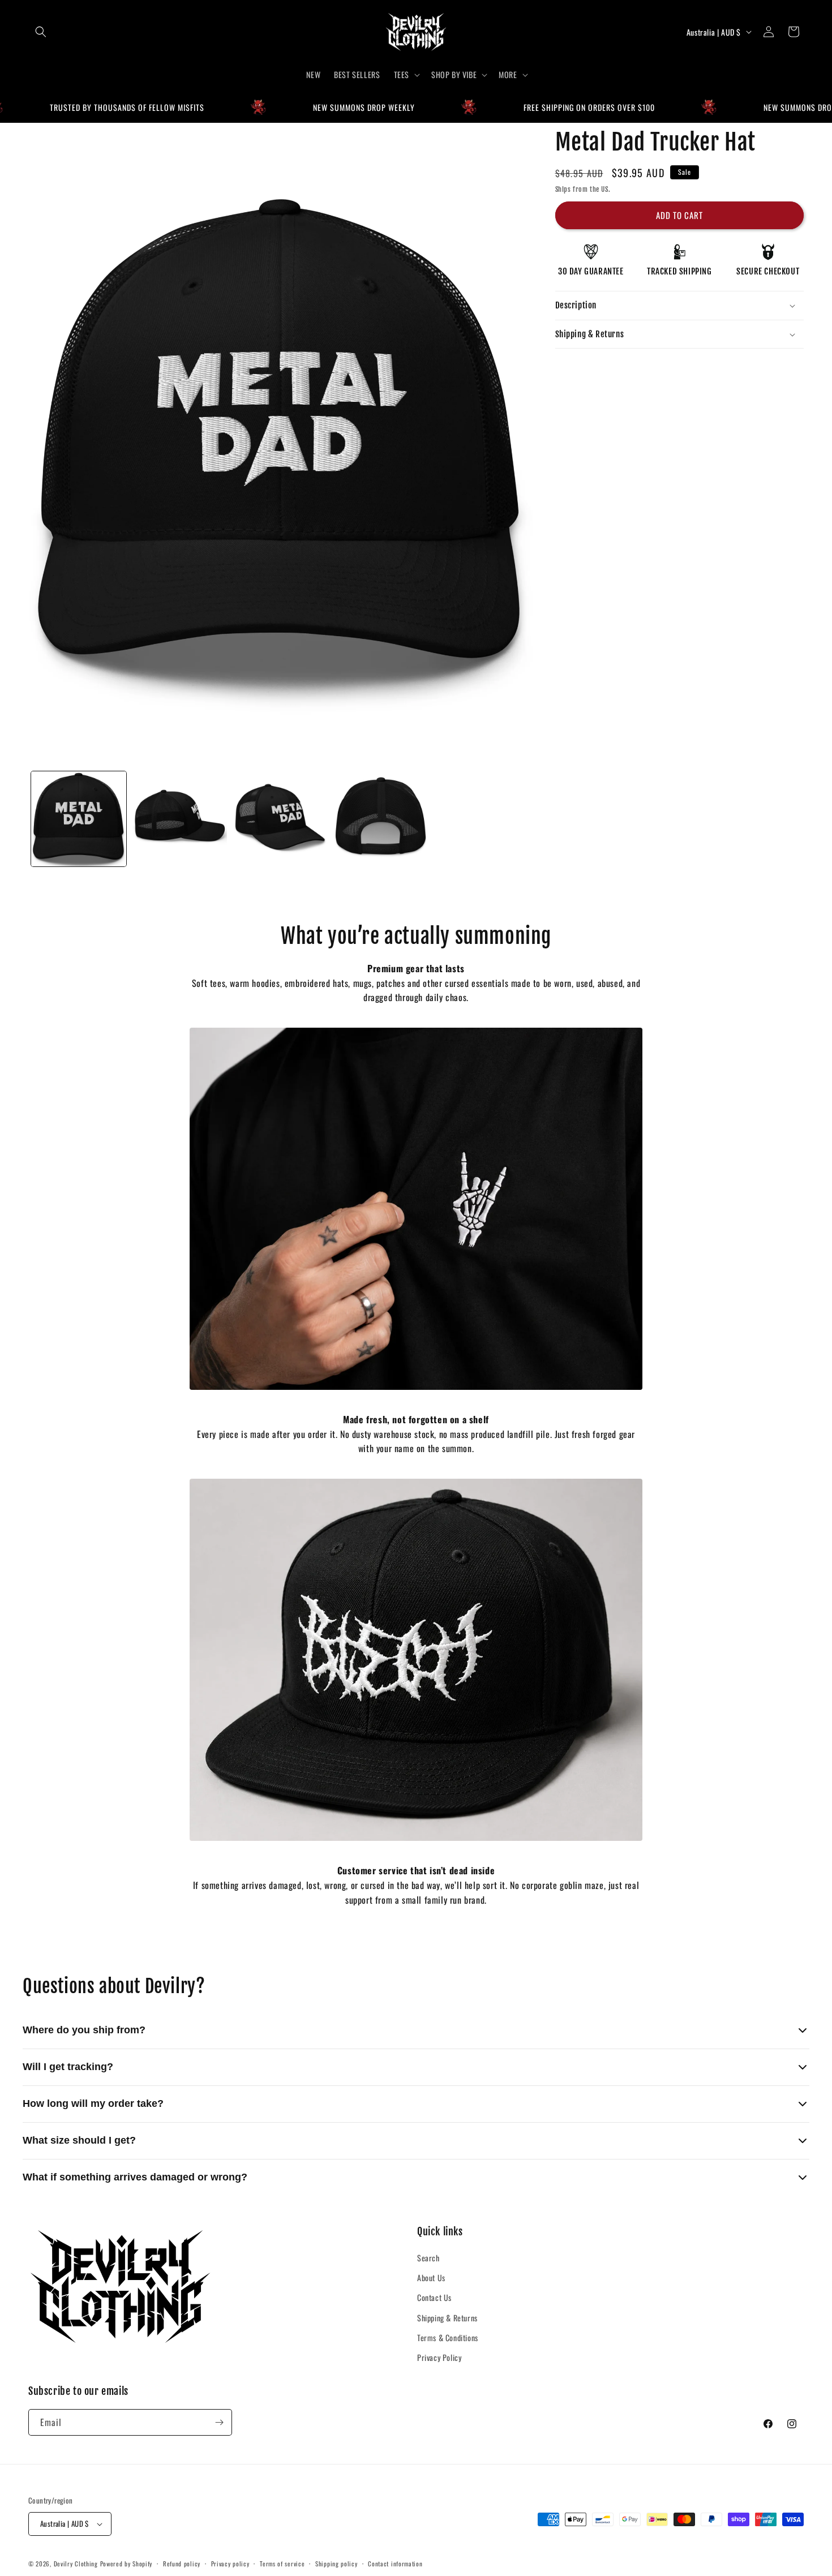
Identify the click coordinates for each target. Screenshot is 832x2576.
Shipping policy (336, 2563)
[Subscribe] (219, 2422)
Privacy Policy (439, 2358)
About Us (431, 2278)
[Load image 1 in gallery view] (79, 819)
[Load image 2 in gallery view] (179, 819)
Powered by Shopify (126, 2564)
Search (428, 2258)
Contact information (395, 2563)
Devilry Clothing (76, 2564)
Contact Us (434, 2298)
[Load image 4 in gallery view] (381, 819)
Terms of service (282, 2563)
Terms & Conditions (448, 2337)
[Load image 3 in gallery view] (280, 819)
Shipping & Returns (447, 2318)
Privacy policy (230, 2563)
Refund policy (182, 2563)
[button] (41, 32)
